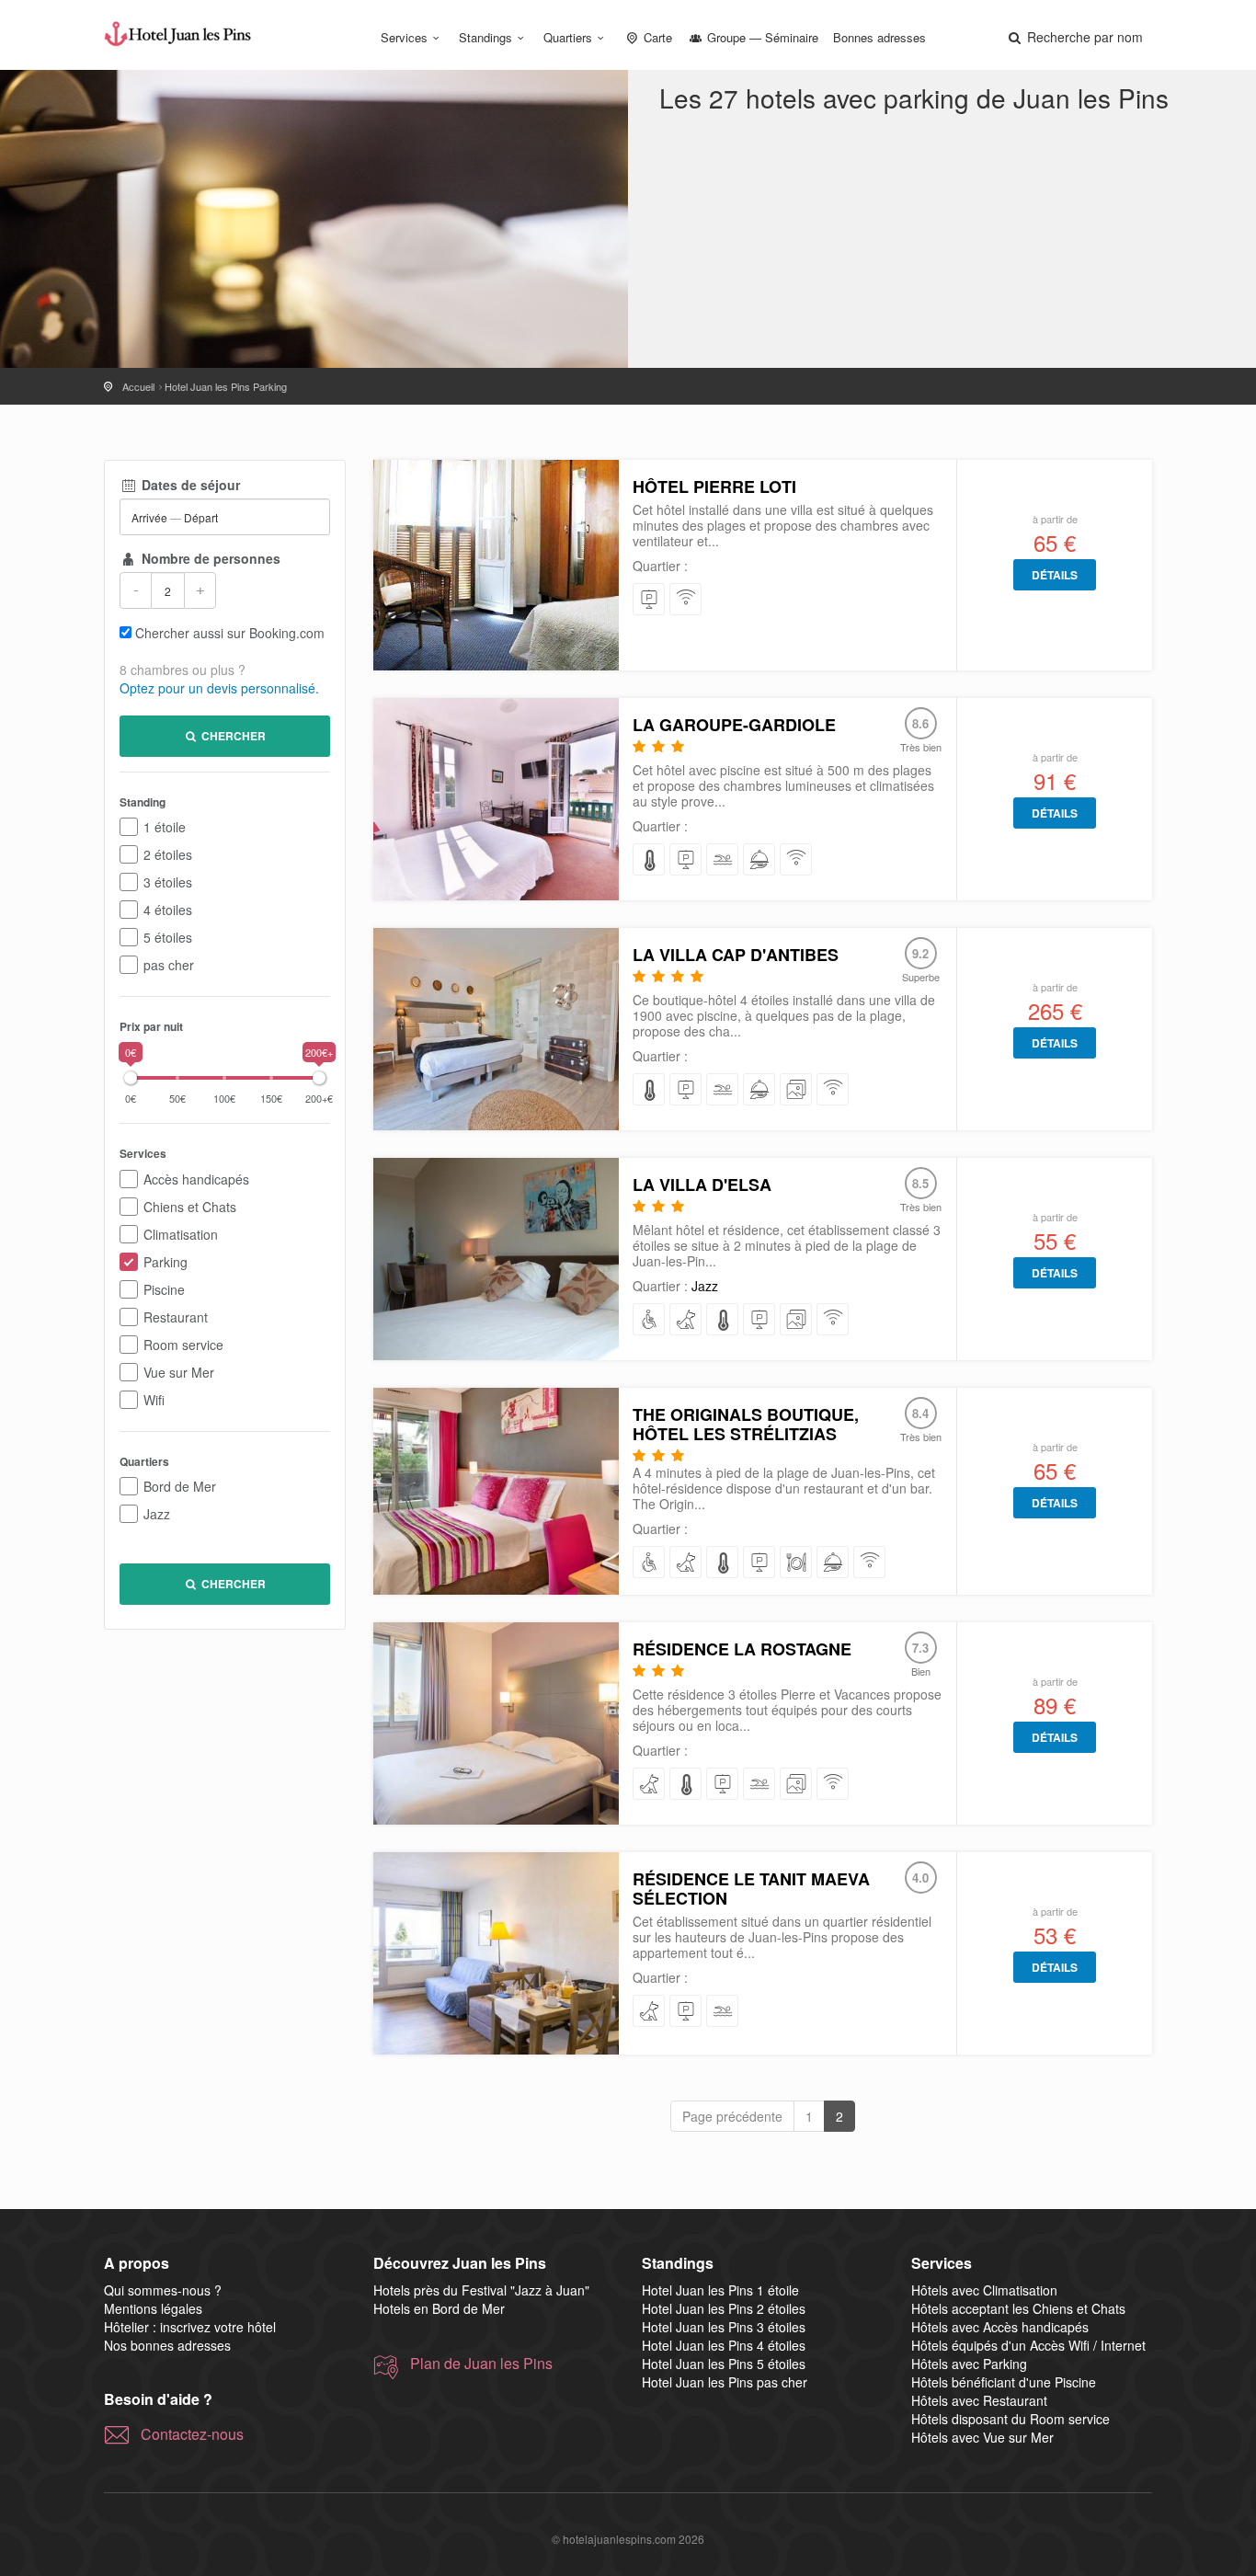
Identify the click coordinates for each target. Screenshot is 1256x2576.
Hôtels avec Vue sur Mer (982, 2437)
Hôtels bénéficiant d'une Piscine (1004, 2382)
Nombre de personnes (209, 558)
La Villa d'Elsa (702, 1185)
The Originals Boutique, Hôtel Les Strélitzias (746, 1424)
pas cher (169, 965)
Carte (656, 37)
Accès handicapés (196, 1179)
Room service (183, 1345)
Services (404, 37)
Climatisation (181, 1234)
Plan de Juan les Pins (481, 2364)
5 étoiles (168, 937)
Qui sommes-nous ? (163, 2290)
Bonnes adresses (879, 37)
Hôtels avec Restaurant (979, 2400)
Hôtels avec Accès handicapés (1000, 2327)
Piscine (164, 1289)
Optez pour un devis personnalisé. (219, 688)
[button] (1074, 37)
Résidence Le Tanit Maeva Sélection (751, 1889)
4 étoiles (168, 910)
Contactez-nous (192, 2434)
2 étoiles (168, 854)
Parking (166, 1262)
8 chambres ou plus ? (183, 670)
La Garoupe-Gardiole (734, 725)
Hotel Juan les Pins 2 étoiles (724, 2308)
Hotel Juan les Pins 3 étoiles (724, 2327)
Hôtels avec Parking (969, 2364)
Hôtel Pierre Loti (714, 487)
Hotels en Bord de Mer (439, 2308)
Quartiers (568, 37)
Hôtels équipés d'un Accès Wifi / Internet (1028, 2345)
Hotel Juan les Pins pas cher (725, 2382)
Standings (485, 37)
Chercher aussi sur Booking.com (230, 633)
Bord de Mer (180, 1486)
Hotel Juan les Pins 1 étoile (720, 2290)
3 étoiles (168, 882)
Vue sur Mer (179, 1372)
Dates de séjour (189, 485)
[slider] (131, 1078)
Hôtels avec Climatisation (984, 2290)
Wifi (154, 1400)
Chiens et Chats (190, 1207)
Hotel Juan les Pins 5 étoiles (724, 2364)
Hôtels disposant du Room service (1011, 2419)
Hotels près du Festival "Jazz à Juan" (481, 2290)
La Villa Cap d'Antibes (736, 955)
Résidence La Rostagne (742, 1649)
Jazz (157, 1514)
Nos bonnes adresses (167, 2345)
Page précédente (732, 2116)
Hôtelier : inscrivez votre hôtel (190, 2327)
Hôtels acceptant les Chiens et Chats (1018, 2308)
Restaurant (176, 1317)
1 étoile (165, 827)
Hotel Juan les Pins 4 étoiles (724, 2345)
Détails (1055, 575)
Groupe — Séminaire (761, 37)
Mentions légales (153, 2308)
